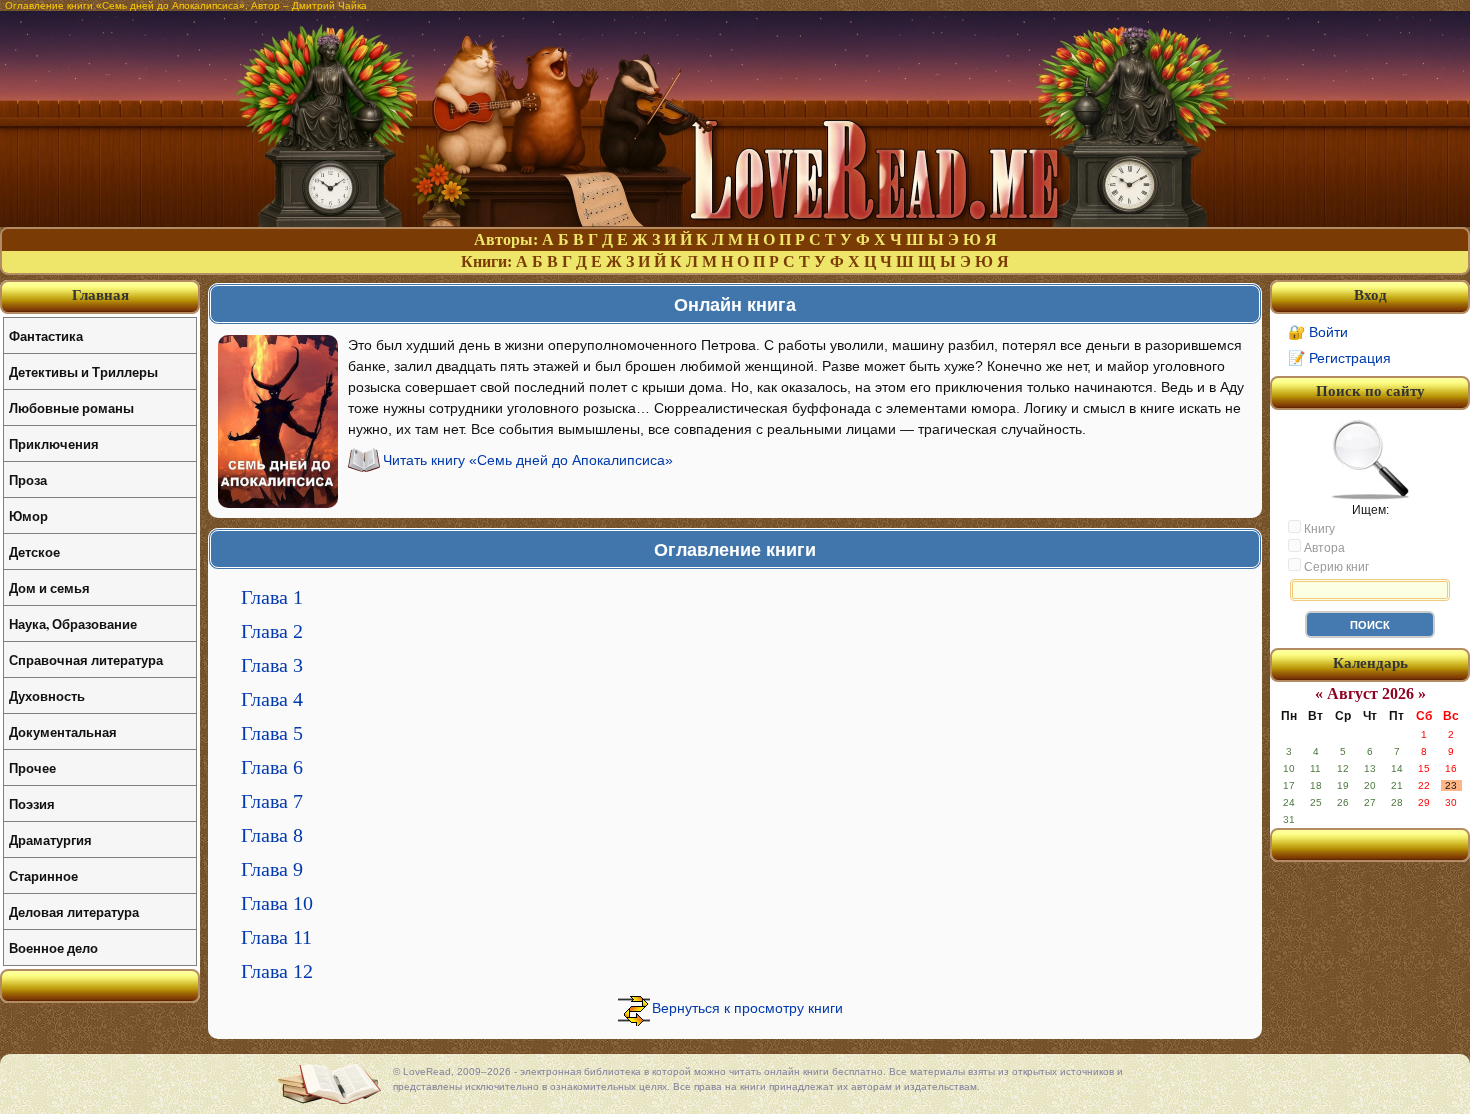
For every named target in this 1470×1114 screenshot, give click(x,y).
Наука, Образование (73, 623)
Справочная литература (86, 659)
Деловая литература (74, 911)
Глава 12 (277, 971)
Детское (34, 551)
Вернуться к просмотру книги (747, 1008)
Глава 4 (272, 699)
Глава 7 (272, 801)
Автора (1323, 548)
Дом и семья (49, 587)
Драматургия (50, 839)
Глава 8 (272, 835)
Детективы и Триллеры (83, 371)
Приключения (54, 443)
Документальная (63, 731)
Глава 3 (272, 665)
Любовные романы (71, 407)
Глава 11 (276, 937)
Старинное (43, 875)
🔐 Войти (1318, 332)
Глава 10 (277, 903)
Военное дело (53, 947)
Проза (28, 479)
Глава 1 (272, 597)
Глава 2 (272, 631)
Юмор (28, 515)
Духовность (47, 695)
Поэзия (32, 803)
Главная (100, 295)
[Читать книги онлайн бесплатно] (735, 221)
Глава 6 (272, 767)
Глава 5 (272, 733)
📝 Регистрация (1339, 358)
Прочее (32, 767)
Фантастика (46, 335)
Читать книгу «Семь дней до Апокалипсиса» (528, 460)
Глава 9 (272, 869)
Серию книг (1335, 567)
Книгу (1318, 529)
